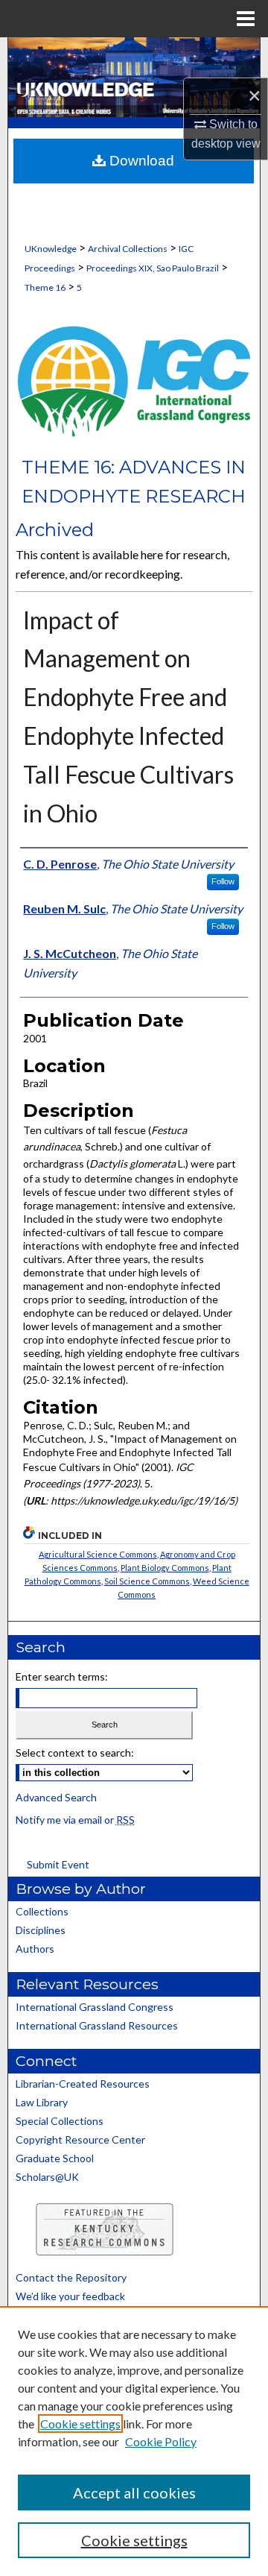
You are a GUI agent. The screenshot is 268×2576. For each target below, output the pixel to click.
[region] (134, 2441)
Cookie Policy (161, 2441)
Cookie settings (80, 2424)
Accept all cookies (134, 2492)
